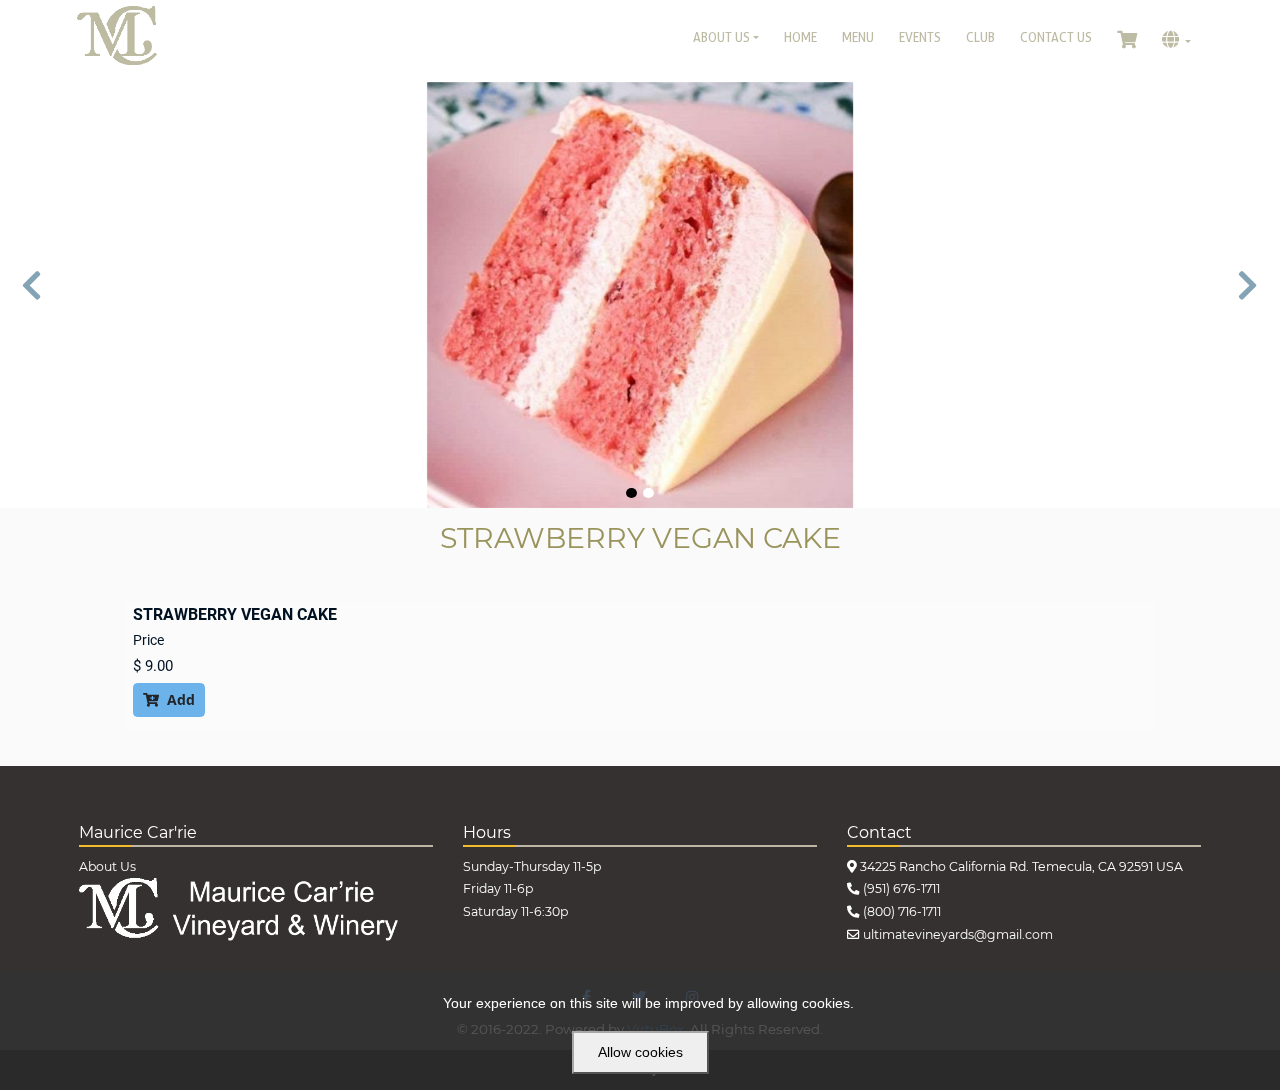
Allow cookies (640, 1052)
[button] (32, 294)
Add (169, 699)
